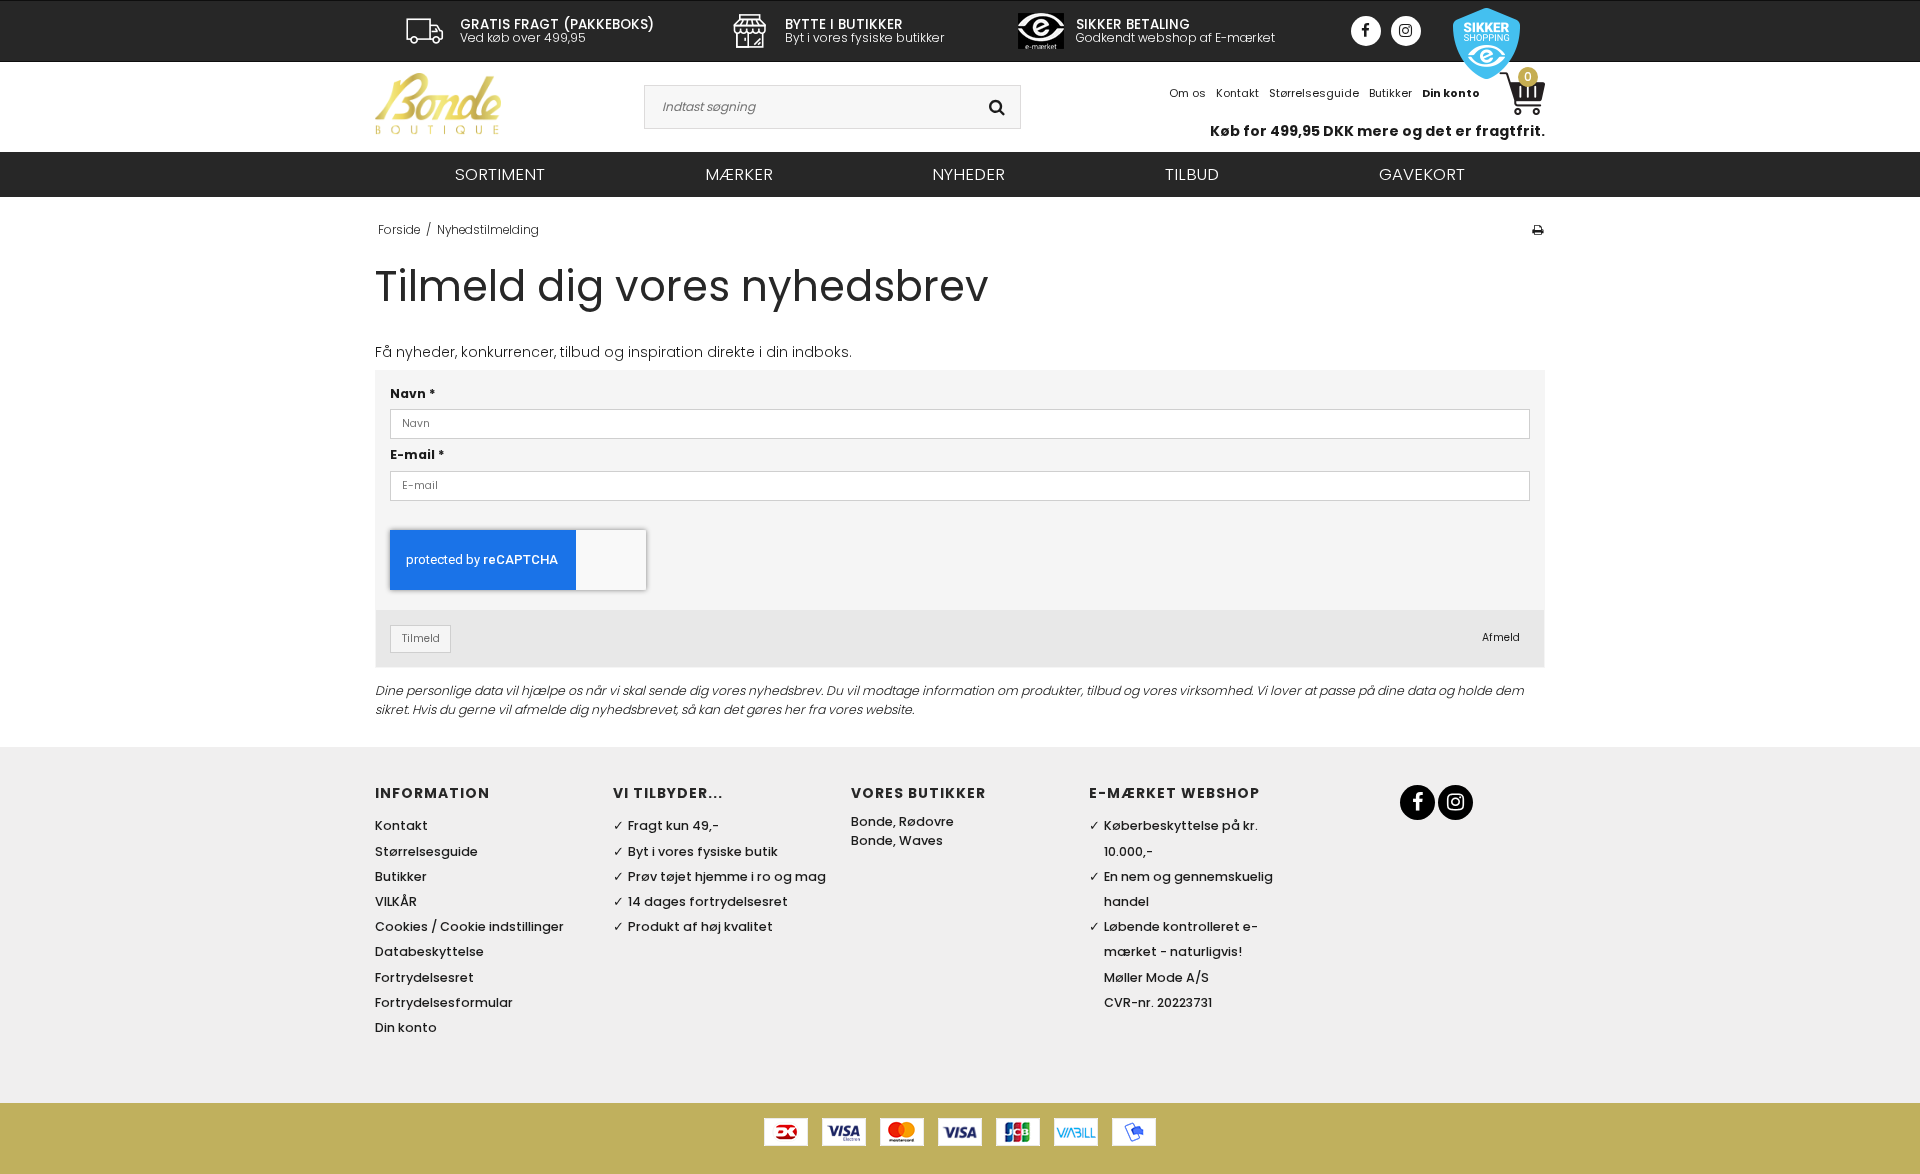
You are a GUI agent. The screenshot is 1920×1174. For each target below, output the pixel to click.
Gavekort (1422, 174)
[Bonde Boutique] (438, 103)
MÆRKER (739, 174)
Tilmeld (421, 638)
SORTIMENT (500, 174)
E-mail (417, 454)
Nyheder (968, 174)
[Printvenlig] (1537, 230)
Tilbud (1192, 174)
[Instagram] (1406, 31)
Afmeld (1501, 637)
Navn (413, 393)
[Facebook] (1366, 31)
